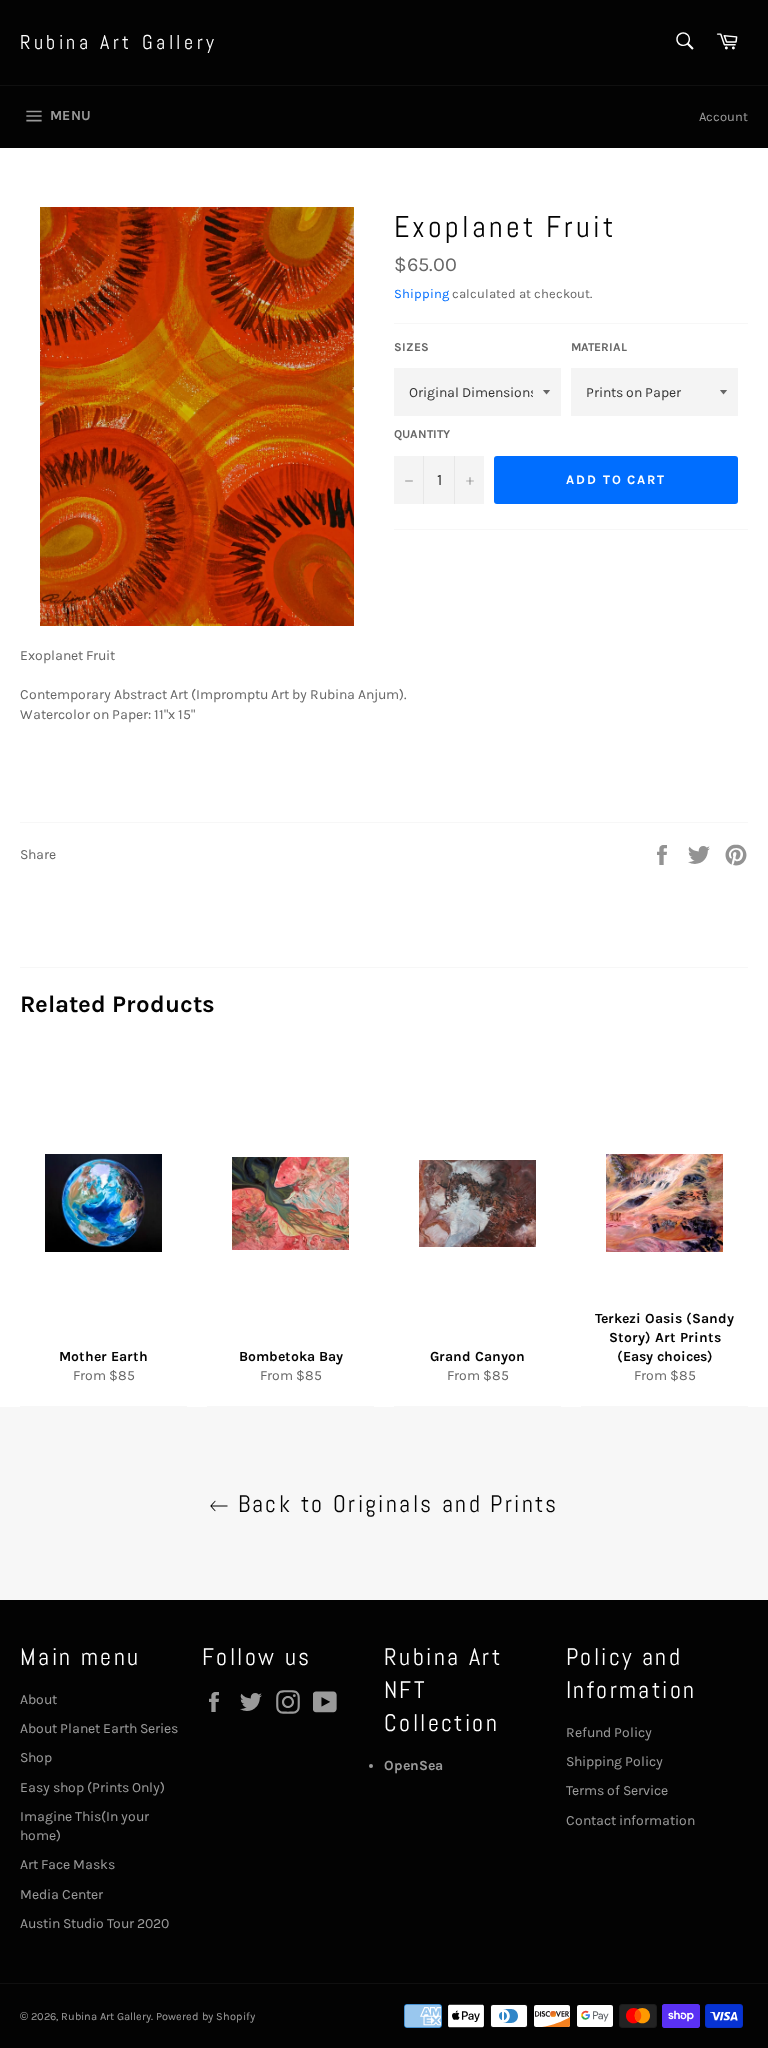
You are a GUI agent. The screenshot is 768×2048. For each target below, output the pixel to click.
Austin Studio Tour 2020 (94, 1923)
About (38, 1699)
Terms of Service (617, 1790)
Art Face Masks (67, 1864)
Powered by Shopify (205, 2016)
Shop (36, 1757)
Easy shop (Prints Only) (92, 1787)
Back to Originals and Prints (394, 1503)
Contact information (630, 1820)
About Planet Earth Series (99, 1728)
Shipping (421, 293)
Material (599, 347)
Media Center (61, 1894)
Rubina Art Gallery (119, 42)
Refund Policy (609, 1732)
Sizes (411, 347)
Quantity (422, 434)
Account (723, 116)
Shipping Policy (614, 1761)
